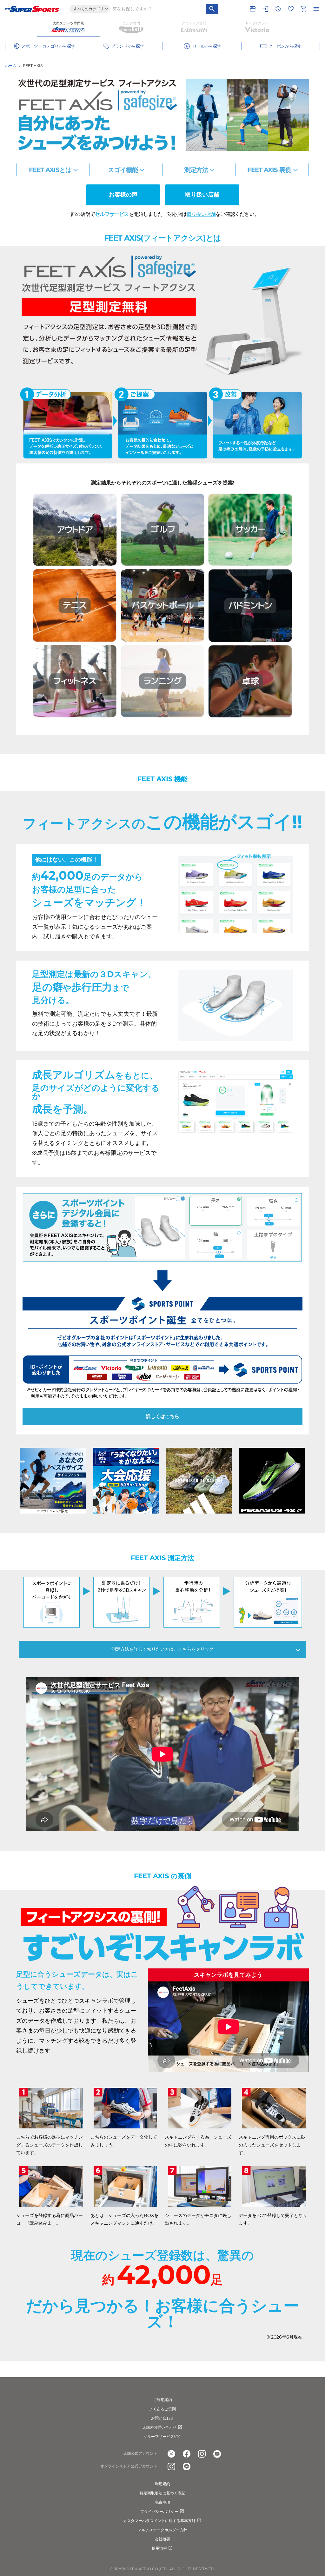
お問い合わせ (162, 2418)
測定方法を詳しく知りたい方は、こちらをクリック (162, 1649)
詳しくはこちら (163, 1416)
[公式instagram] (202, 2454)
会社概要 (162, 2539)
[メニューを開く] (316, 9)
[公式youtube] (217, 2454)
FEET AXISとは (50, 170)
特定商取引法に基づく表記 (162, 2493)
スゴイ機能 (123, 170)
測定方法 (196, 170)
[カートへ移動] (303, 9)
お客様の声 (123, 195)
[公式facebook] (187, 2454)
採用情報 (159, 2548)
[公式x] (171, 2454)
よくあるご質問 (162, 2409)
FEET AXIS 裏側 (269, 170)
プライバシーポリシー (159, 2511)
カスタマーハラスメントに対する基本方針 (159, 2521)
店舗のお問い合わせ (159, 2427)
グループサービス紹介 (162, 2436)
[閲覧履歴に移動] (278, 9)
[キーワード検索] (212, 9)
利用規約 (162, 2484)
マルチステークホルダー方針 (162, 2530)
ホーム (11, 66)
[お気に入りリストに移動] (291, 9)
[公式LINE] (187, 2466)
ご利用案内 (162, 2400)
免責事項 (162, 2502)
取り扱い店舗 (202, 195)
